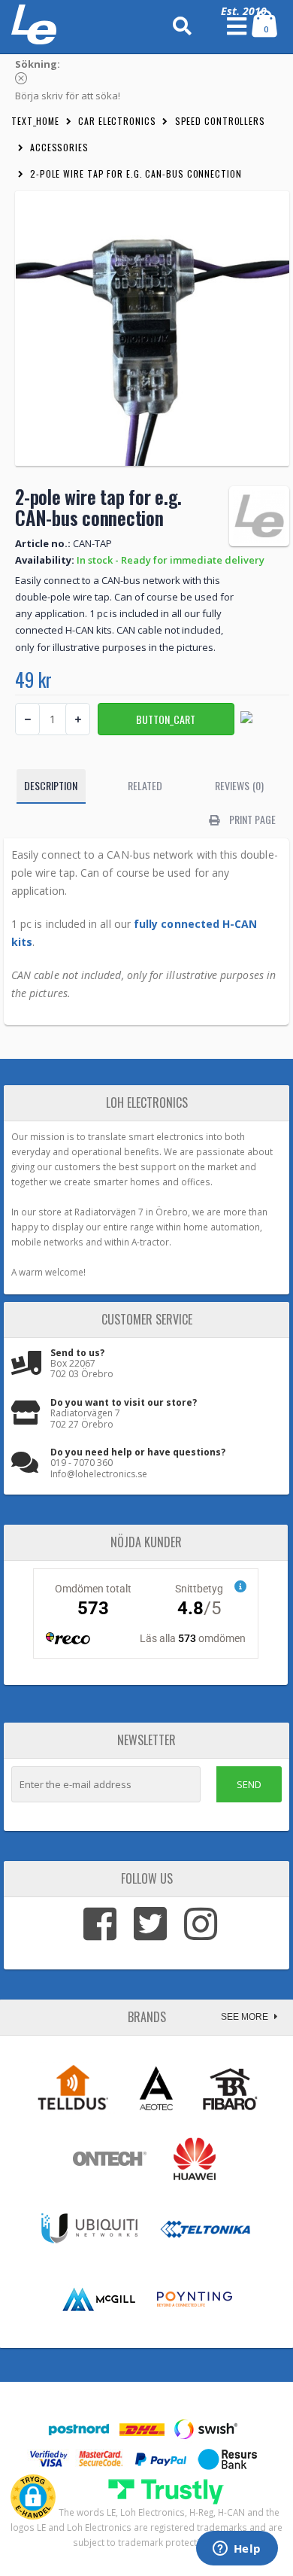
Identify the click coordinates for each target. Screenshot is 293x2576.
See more (246, 2017)
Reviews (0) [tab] (239, 785)
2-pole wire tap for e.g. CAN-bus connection (136, 173)
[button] (33, 2497)
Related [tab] (145, 785)
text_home (35, 121)
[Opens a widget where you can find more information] (237, 2550)
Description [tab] (51, 785)
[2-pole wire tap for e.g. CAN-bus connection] (152, 328)
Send (249, 1784)
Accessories (59, 147)
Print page (251, 819)
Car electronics (117, 121)
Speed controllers (220, 121)
